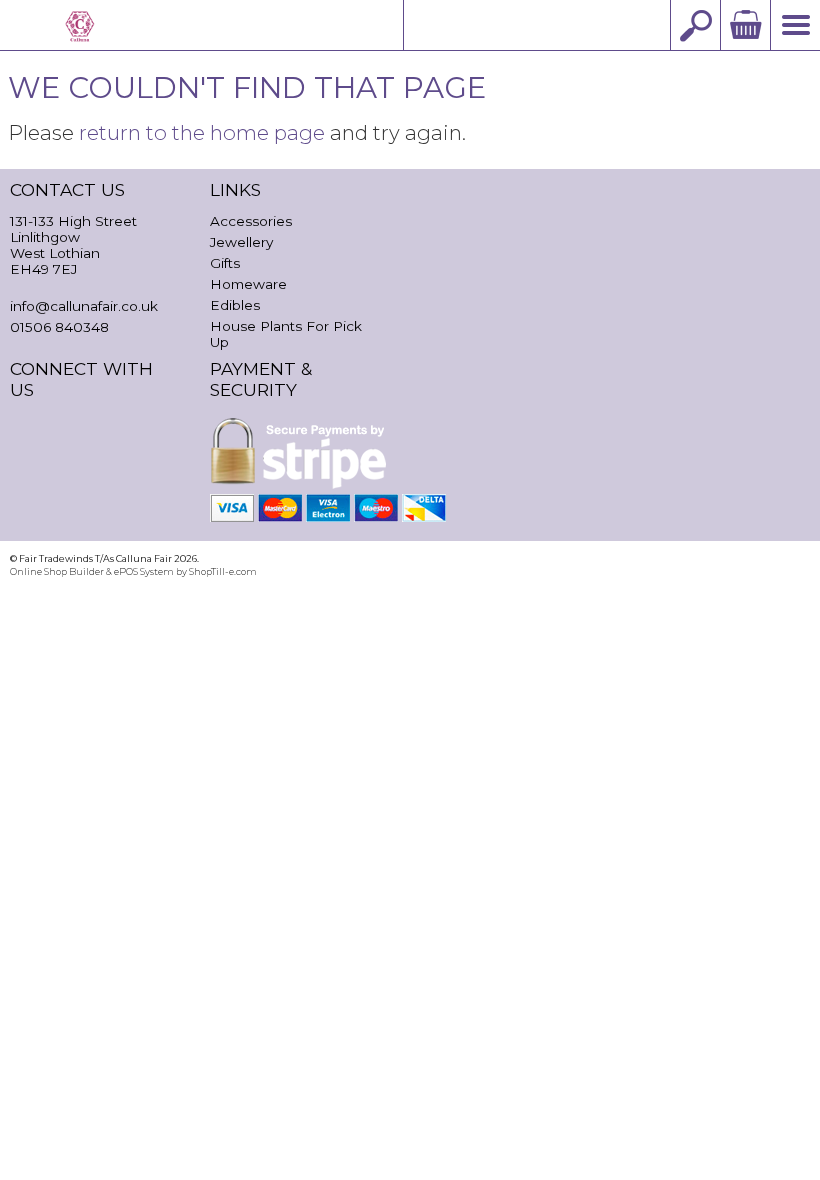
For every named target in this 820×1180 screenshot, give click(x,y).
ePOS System (144, 571)
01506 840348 (59, 327)
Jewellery (241, 242)
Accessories (251, 221)
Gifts (225, 263)
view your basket (745, 25)
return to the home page (202, 132)
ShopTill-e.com (223, 571)
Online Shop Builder (57, 571)
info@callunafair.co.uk (537, 24)
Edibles (235, 305)
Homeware (248, 284)
